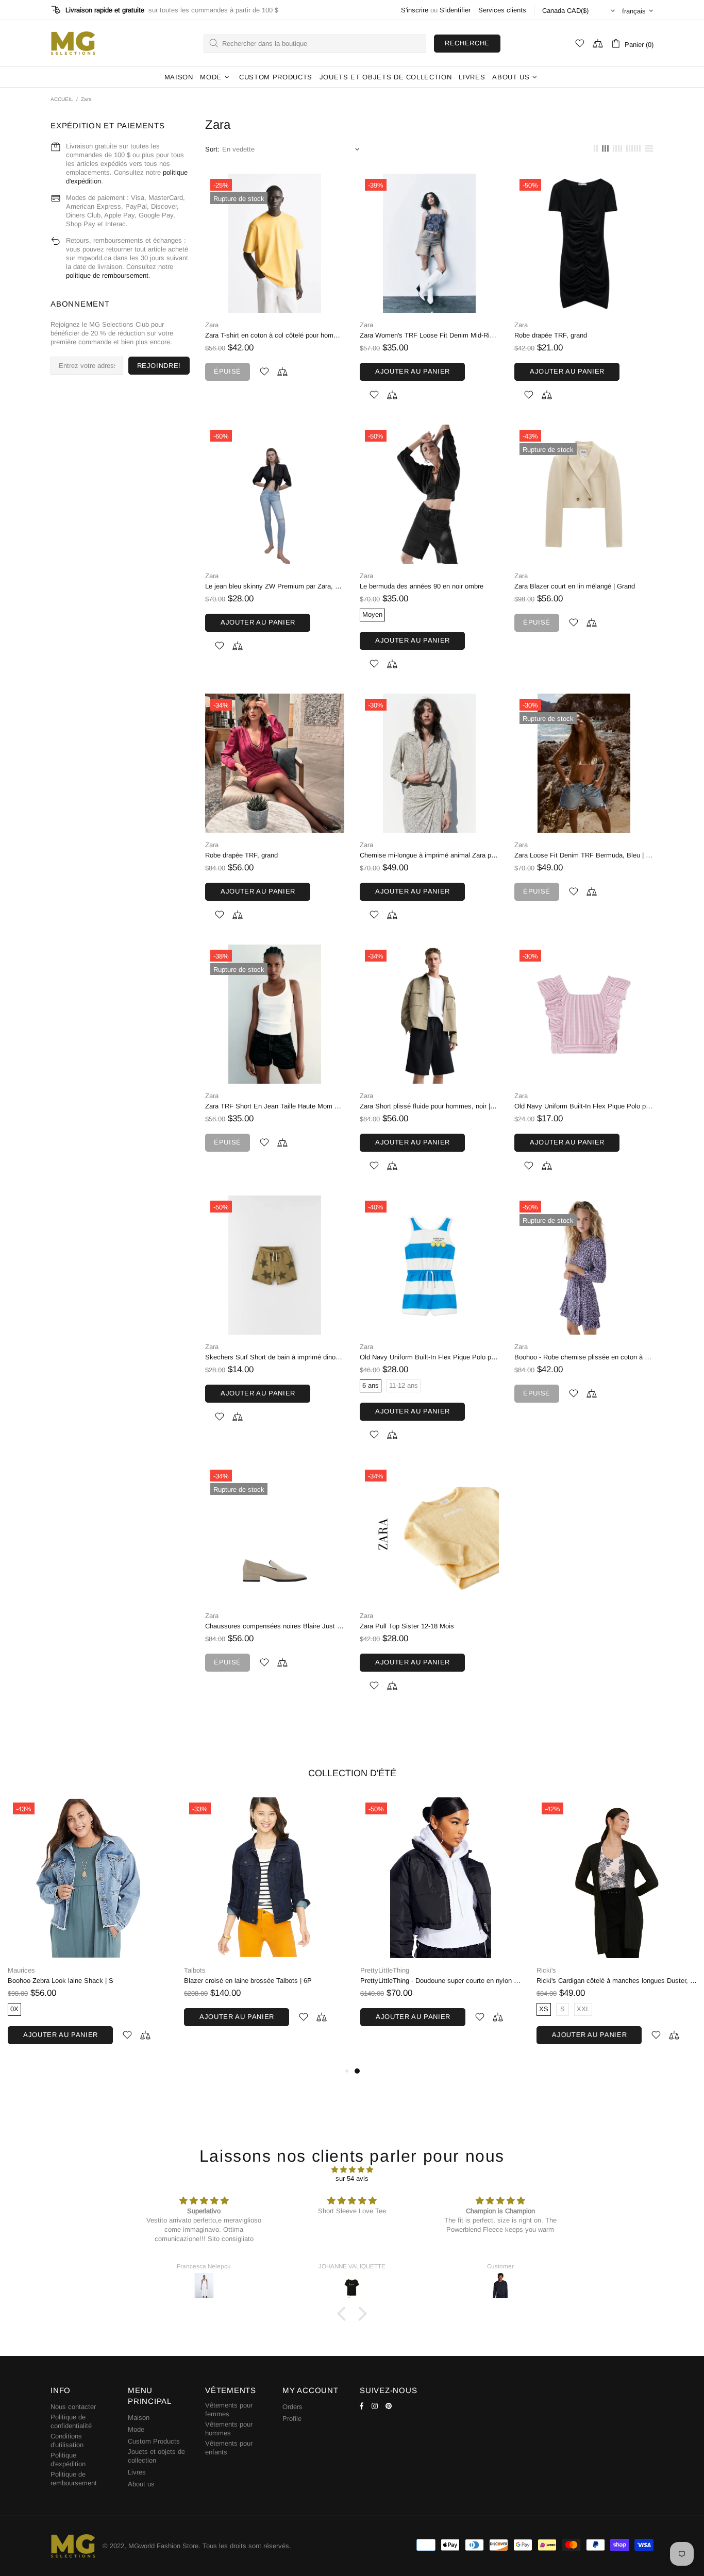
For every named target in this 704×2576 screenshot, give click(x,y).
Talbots (195, 1970)
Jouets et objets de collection (156, 2456)
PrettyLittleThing (385, 1970)
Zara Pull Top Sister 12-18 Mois (407, 1626)
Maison (139, 2418)
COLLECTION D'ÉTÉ (352, 1773)
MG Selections (73, 43)
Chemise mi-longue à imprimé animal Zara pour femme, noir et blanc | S (429, 855)
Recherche (467, 43)
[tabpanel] (441, 1922)
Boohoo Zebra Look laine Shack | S (61, 1981)
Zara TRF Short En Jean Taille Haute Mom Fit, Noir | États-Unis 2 (275, 1106)
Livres (137, 2472)
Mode (136, 2429)
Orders (292, 2407)
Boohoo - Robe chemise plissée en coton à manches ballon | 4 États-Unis (584, 1357)
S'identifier (455, 10)
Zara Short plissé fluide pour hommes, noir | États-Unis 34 (429, 1106)
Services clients (502, 10)
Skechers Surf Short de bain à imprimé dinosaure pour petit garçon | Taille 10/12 (275, 1357)
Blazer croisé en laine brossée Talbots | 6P (248, 1981)
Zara (212, 325)
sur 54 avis (352, 2178)
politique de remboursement (107, 275)
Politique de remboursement (74, 2479)
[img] (352, 2170)
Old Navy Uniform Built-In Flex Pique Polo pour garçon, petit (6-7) (584, 1106)
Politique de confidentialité (71, 2421)
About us (141, 2484)
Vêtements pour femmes (229, 2410)
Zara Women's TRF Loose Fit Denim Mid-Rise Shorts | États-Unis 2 (429, 335)
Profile (292, 2419)
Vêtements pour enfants (229, 2448)
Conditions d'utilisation (67, 2440)
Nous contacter (73, 2407)
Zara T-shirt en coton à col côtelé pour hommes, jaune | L (275, 335)
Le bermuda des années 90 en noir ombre (422, 586)
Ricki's (546, 1970)
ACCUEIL (62, 99)
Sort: (212, 149)
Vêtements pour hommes (229, 2429)
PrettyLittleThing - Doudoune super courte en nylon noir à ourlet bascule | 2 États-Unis (441, 1981)
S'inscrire (415, 10)
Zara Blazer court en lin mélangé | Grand (575, 586)
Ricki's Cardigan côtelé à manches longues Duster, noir (617, 1981)
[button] (344, 2314)
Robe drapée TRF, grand (551, 335)
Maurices (21, 1970)
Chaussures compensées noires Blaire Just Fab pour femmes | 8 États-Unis (275, 1626)
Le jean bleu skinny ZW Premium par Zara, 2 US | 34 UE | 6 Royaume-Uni (275, 586)
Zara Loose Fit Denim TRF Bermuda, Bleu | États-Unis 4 (584, 855)
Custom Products (154, 2441)
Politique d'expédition (68, 2460)
